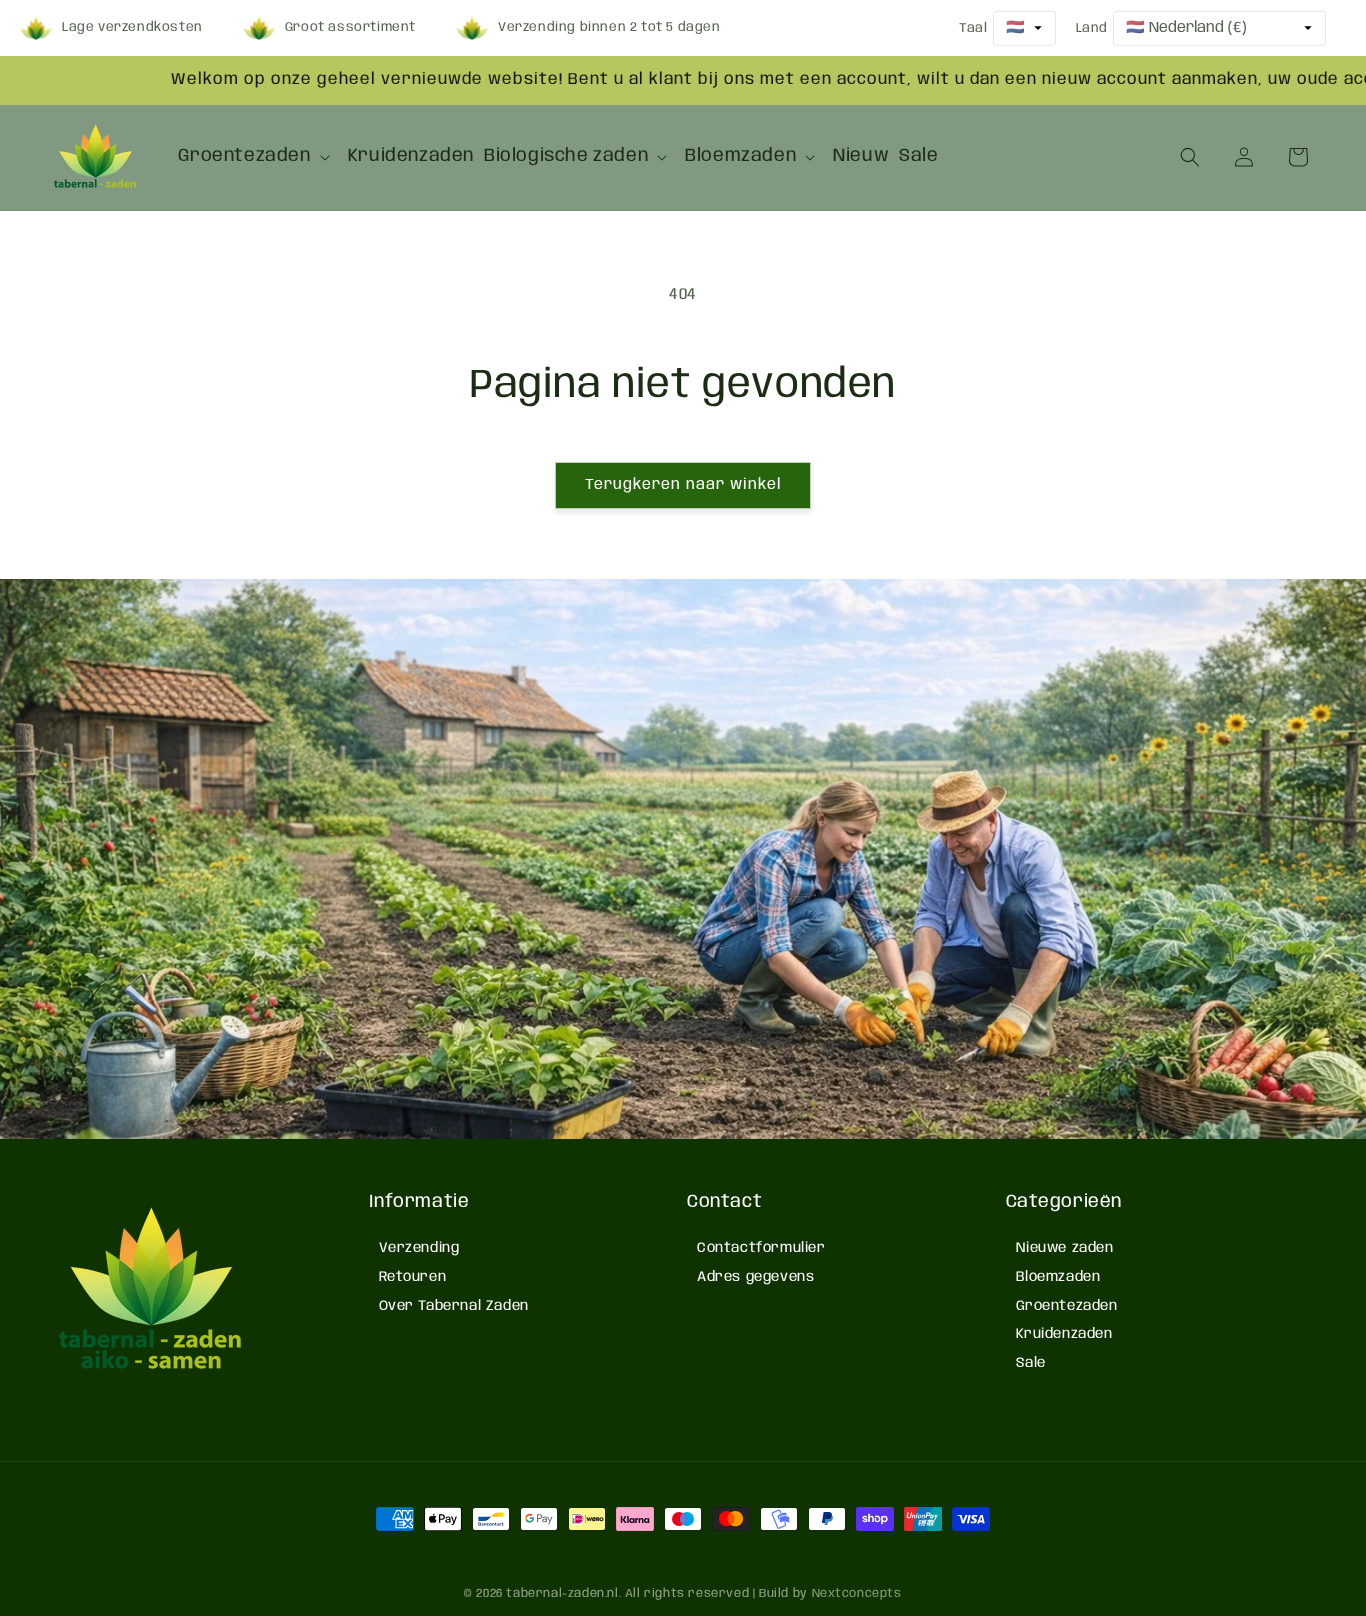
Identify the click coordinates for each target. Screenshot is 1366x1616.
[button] (258, 156)
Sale (1031, 1363)
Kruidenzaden (1064, 1334)
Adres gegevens (755, 1277)
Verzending (419, 1248)
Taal (973, 27)
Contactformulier (761, 1248)
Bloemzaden (1058, 1277)
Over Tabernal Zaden (454, 1306)
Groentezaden (1067, 1306)
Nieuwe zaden (1065, 1248)
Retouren (413, 1277)
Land (1092, 27)
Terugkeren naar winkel (683, 485)
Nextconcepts (857, 1593)
